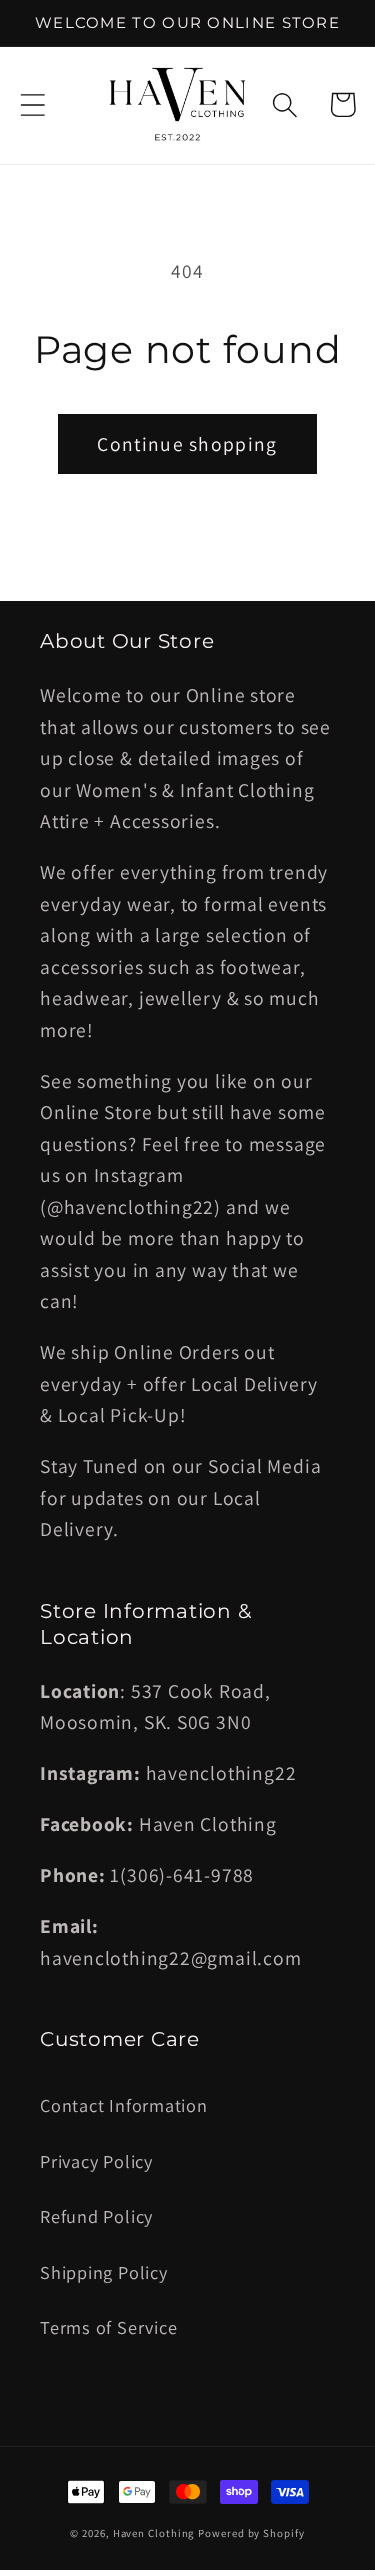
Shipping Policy (104, 2272)
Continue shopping (187, 444)
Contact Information (124, 2105)
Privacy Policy (96, 2161)
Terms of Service (108, 2327)
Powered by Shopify (251, 2533)
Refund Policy (96, 2216)
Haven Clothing (154, 2533)
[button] (32, 104)
